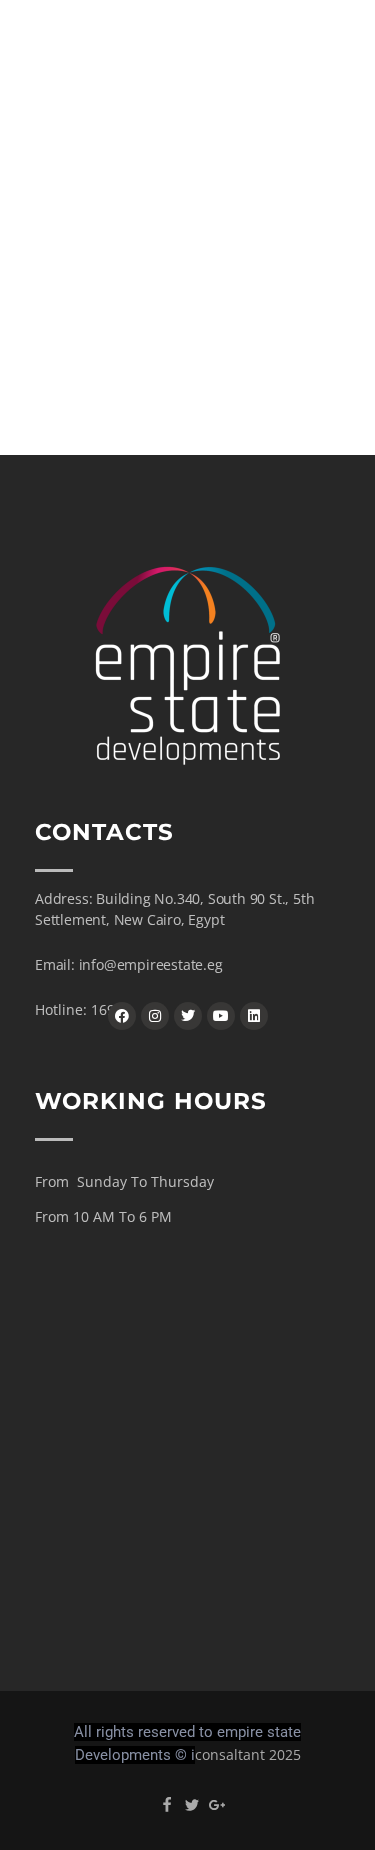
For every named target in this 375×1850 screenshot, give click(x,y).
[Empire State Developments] (175, 54)
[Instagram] (155, 1016)
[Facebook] (122, 1016)
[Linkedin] (254, 1016)
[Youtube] (221, 1016)
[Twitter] (188, 1016)
